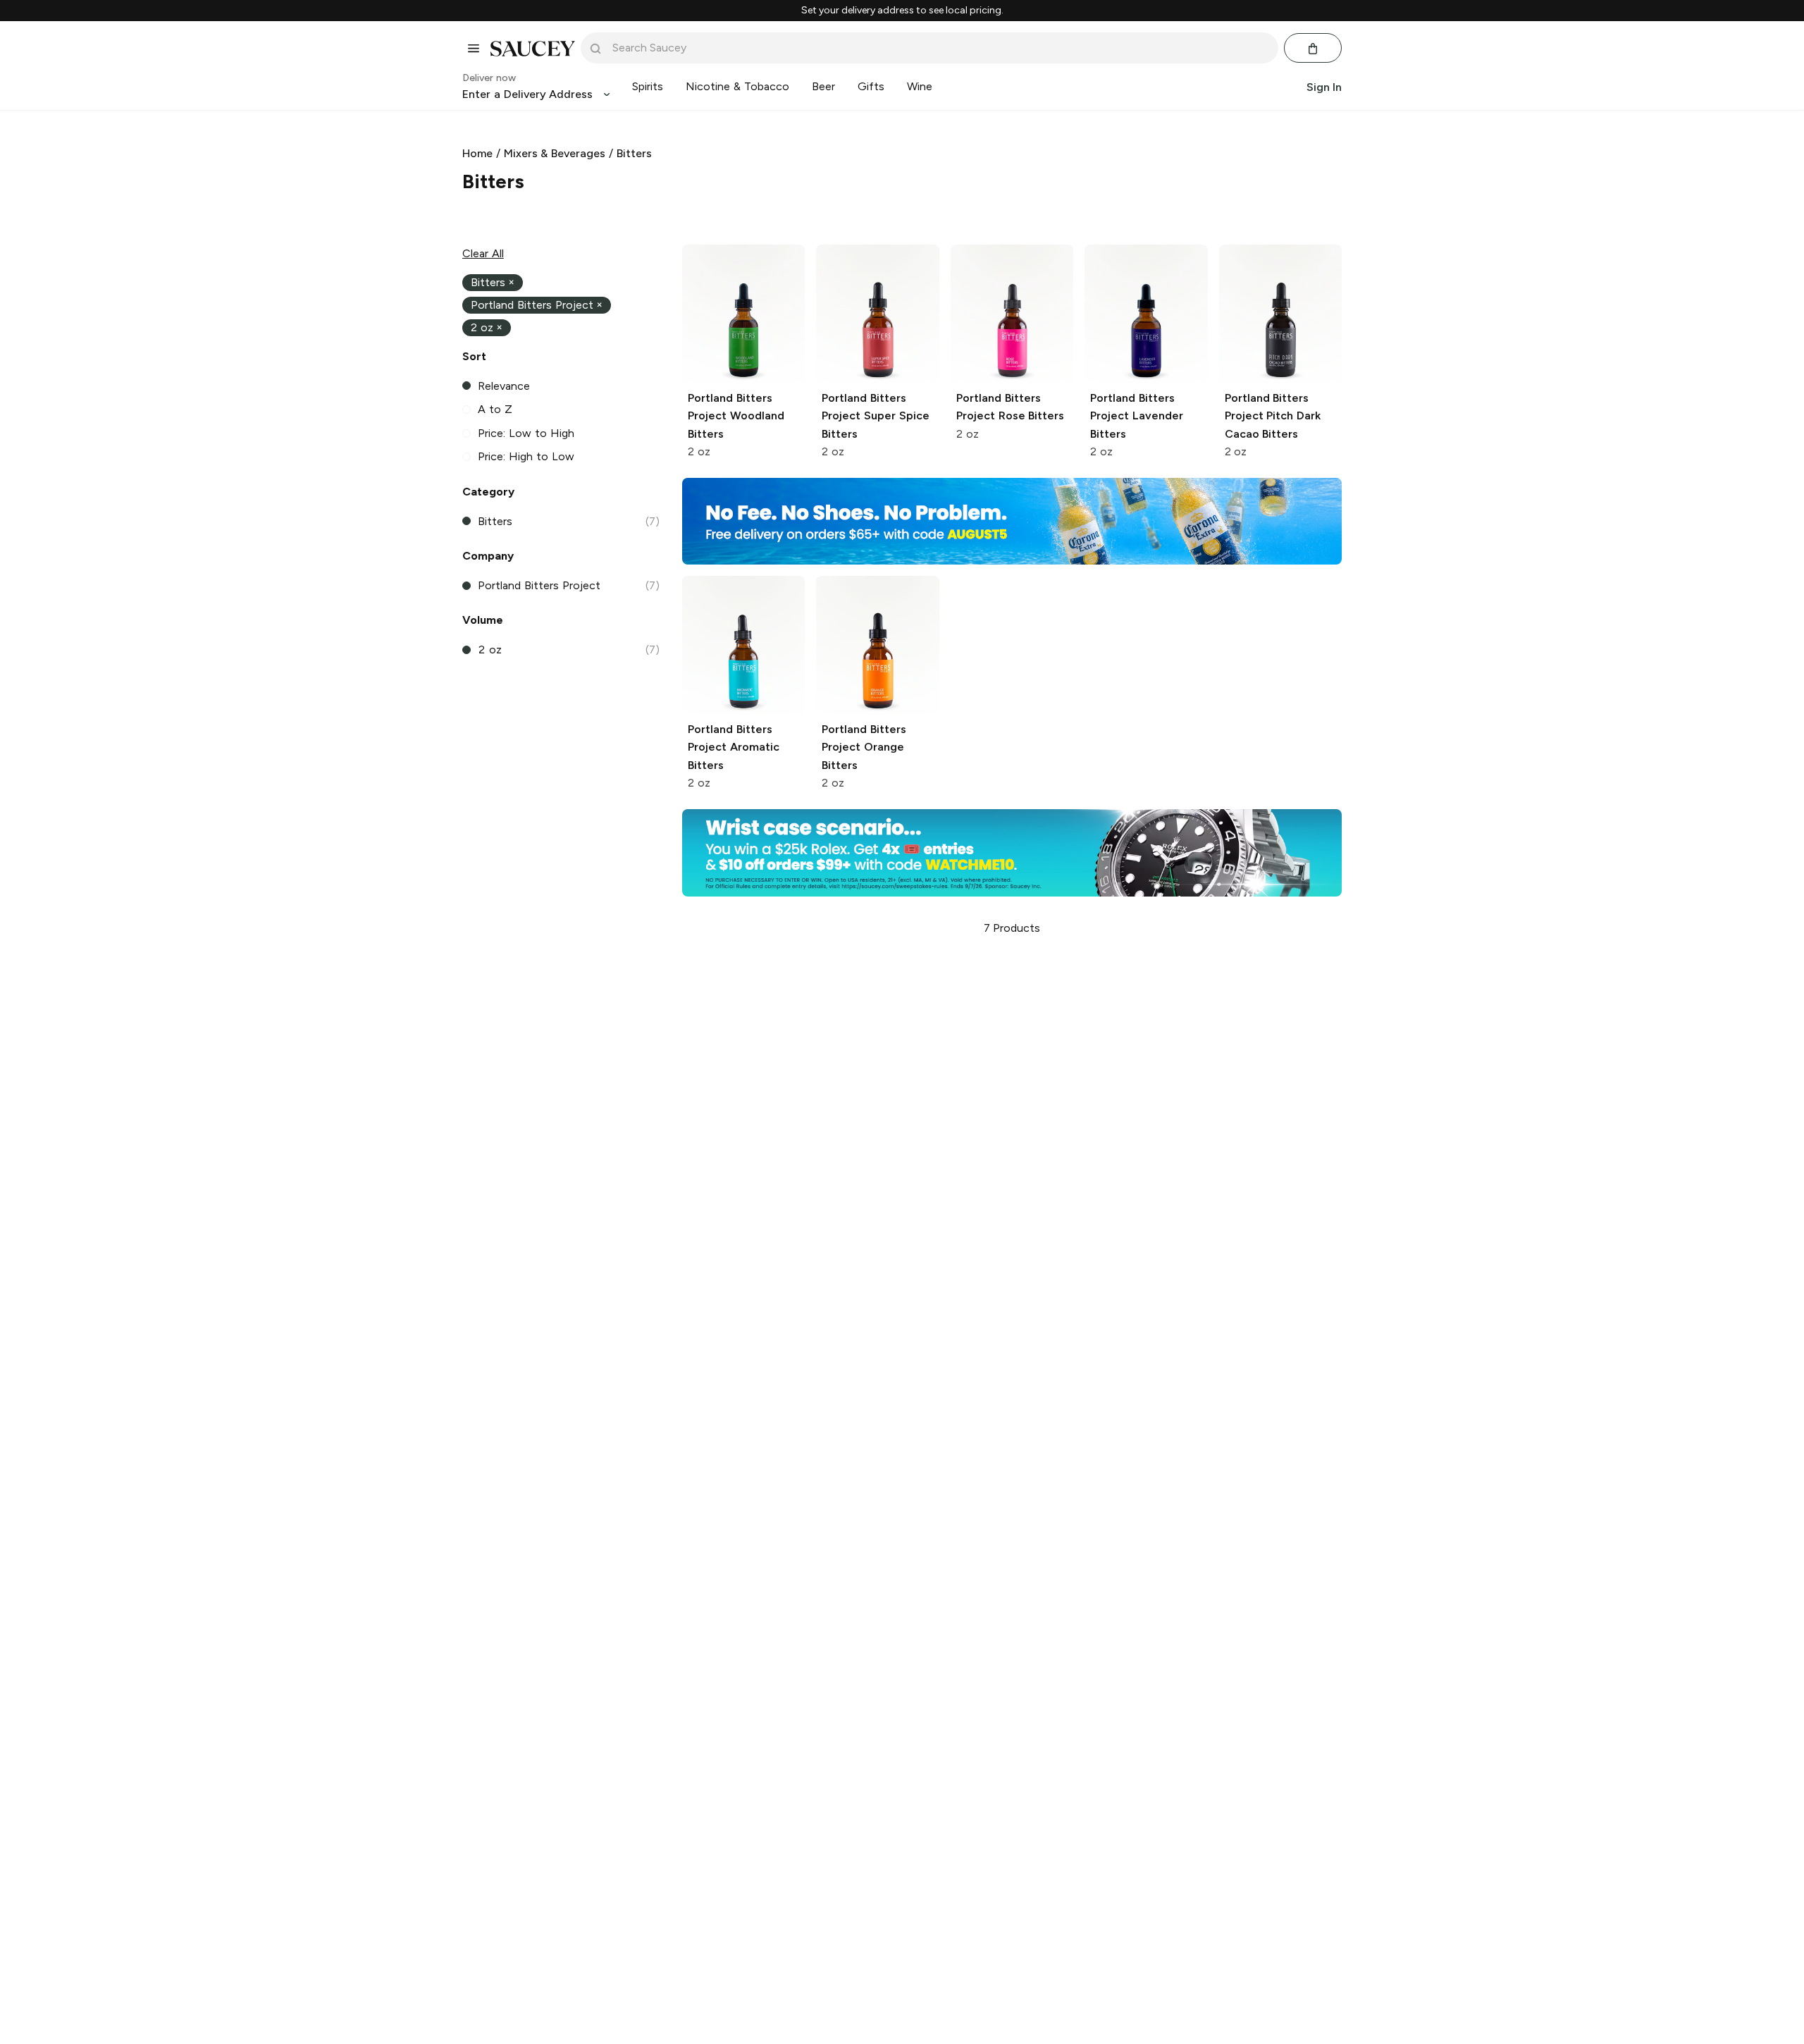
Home (477, 153)
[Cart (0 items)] (1313, 49)
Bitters (634, 153)
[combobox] (939, 48)
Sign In (1324, 87)
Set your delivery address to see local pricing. (902, 11)
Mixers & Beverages (555, 153)
